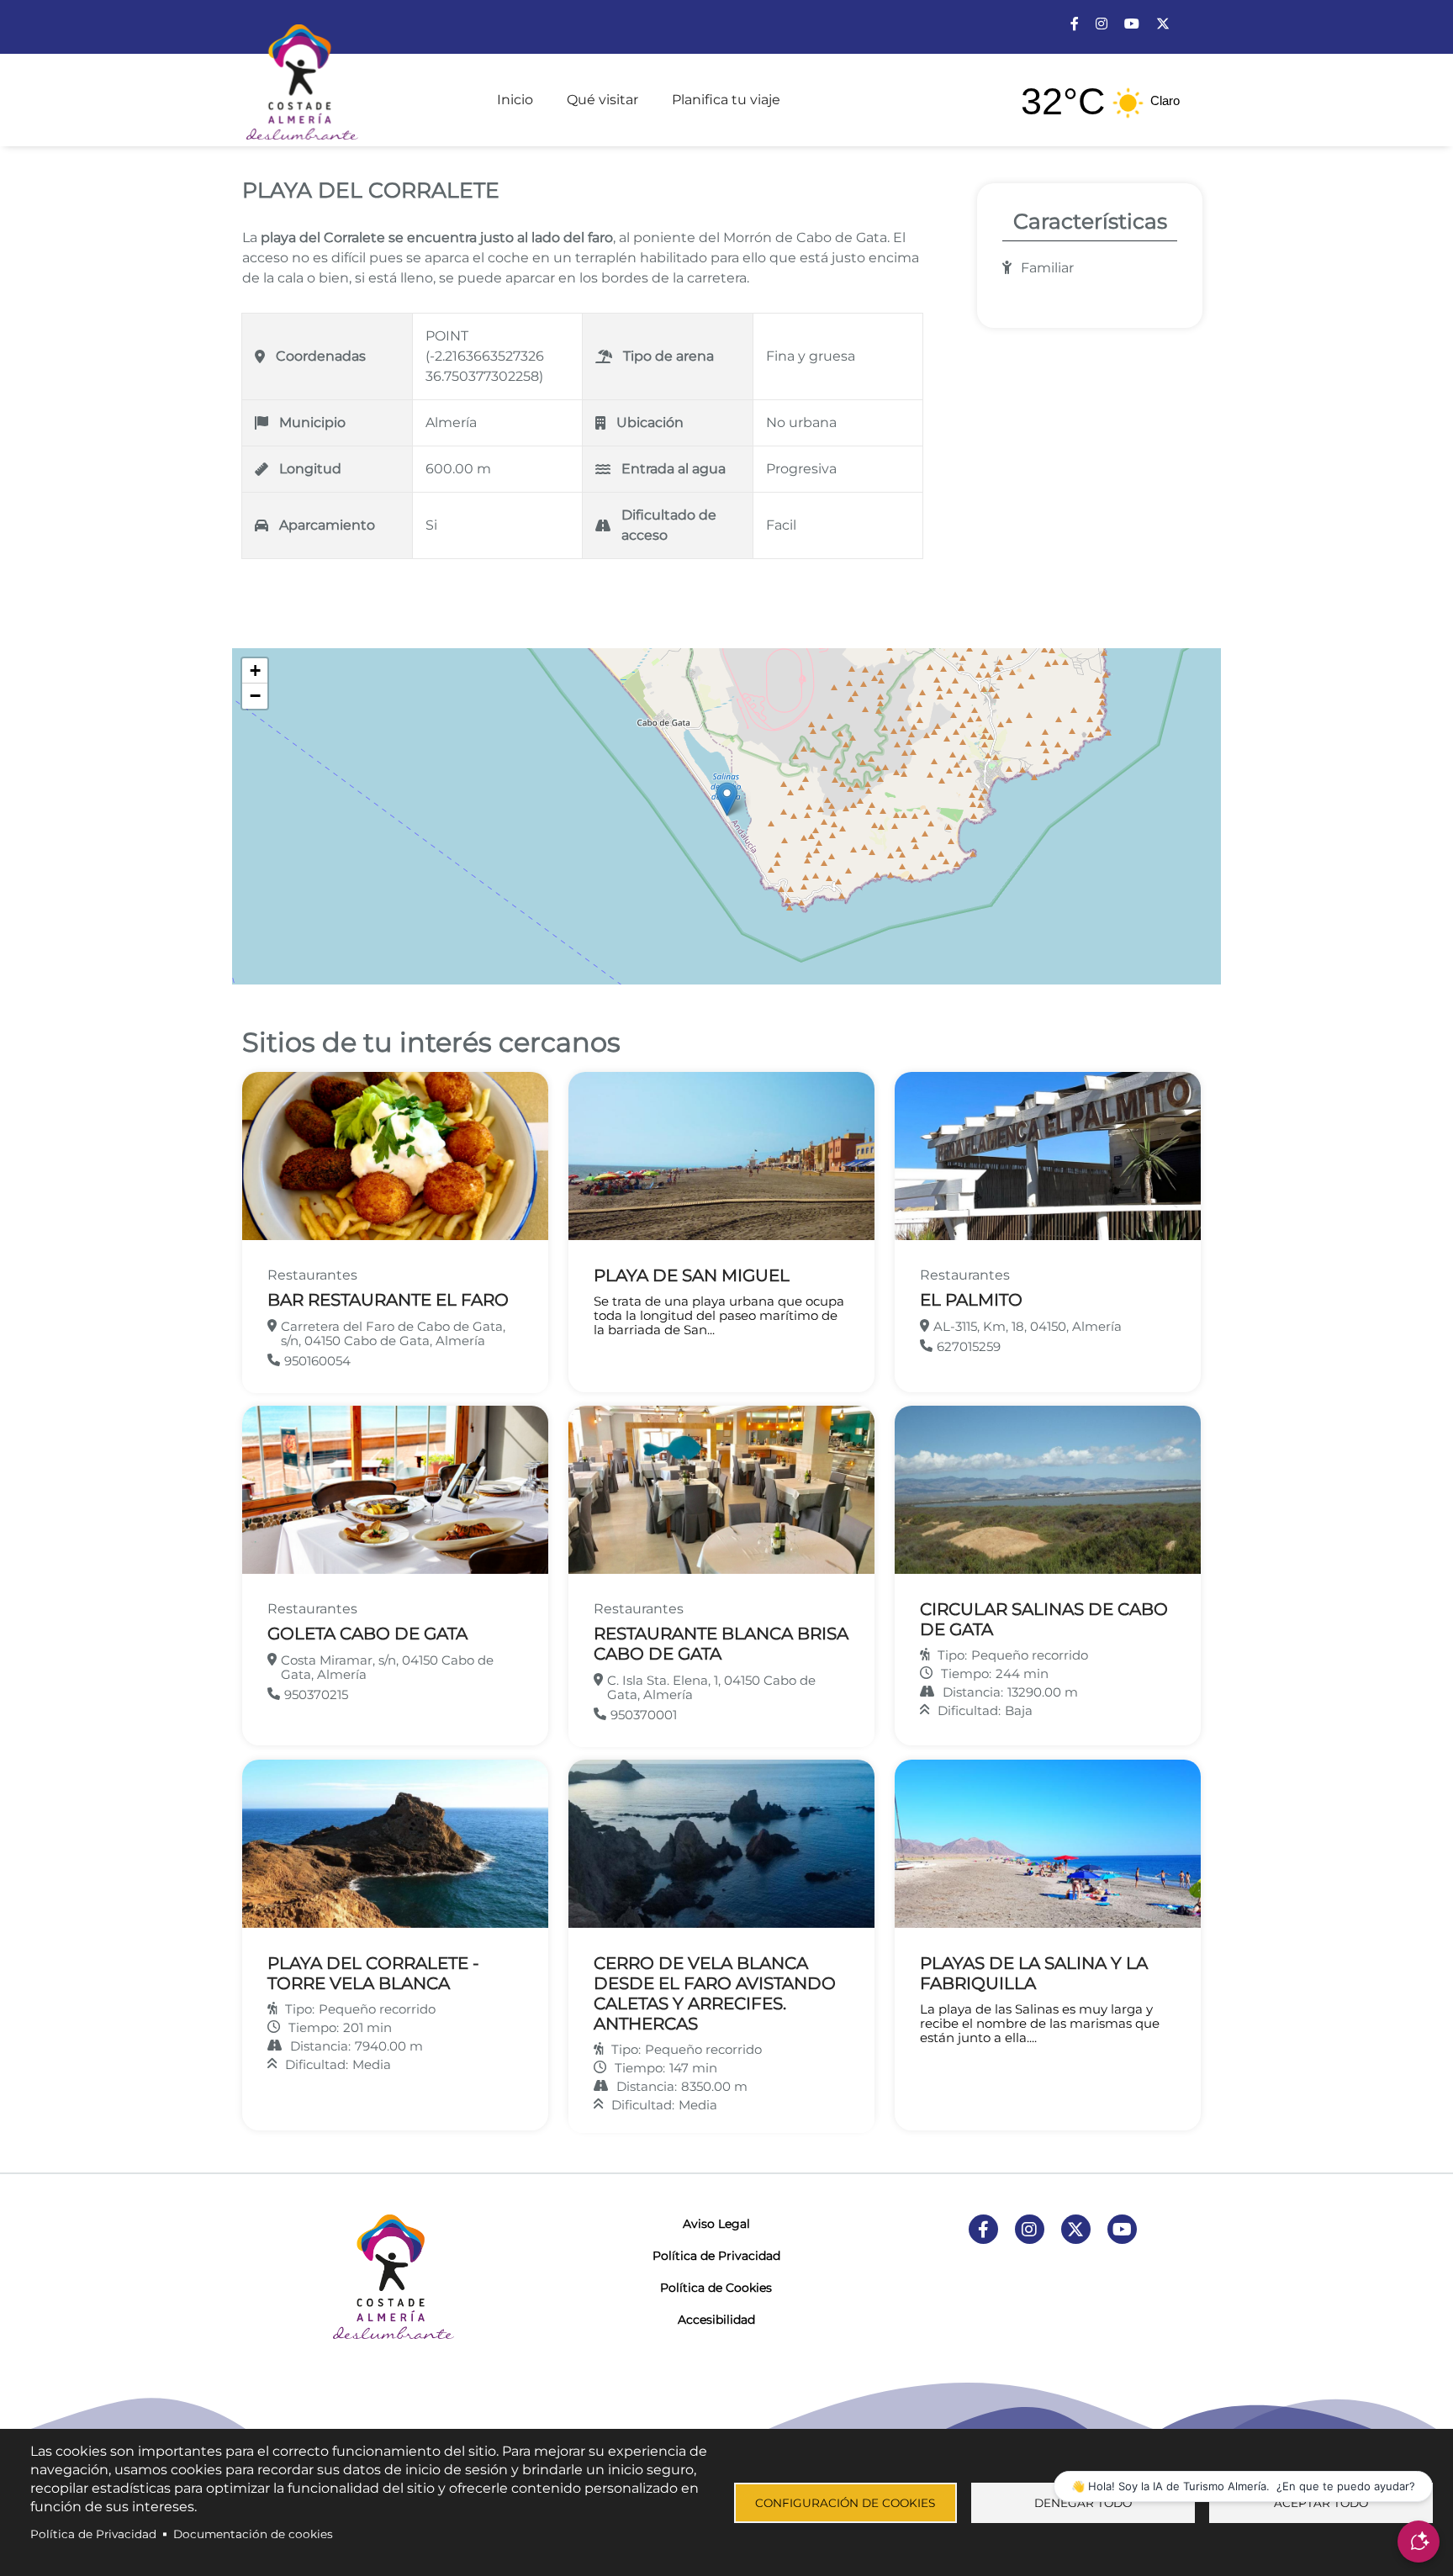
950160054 (317, 1361)
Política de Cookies (716, 2288)
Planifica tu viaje (726, 100)
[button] (727, 799)
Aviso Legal (716, 2224)
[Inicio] (300, 75)
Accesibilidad (716, 2320)
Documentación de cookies (253, 2534)
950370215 (316, 1694)
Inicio (515, 100)
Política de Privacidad (716, 2256)
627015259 (969, 1346)
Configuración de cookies (845, 2503)
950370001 (644, 1715)
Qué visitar (602, 100)
